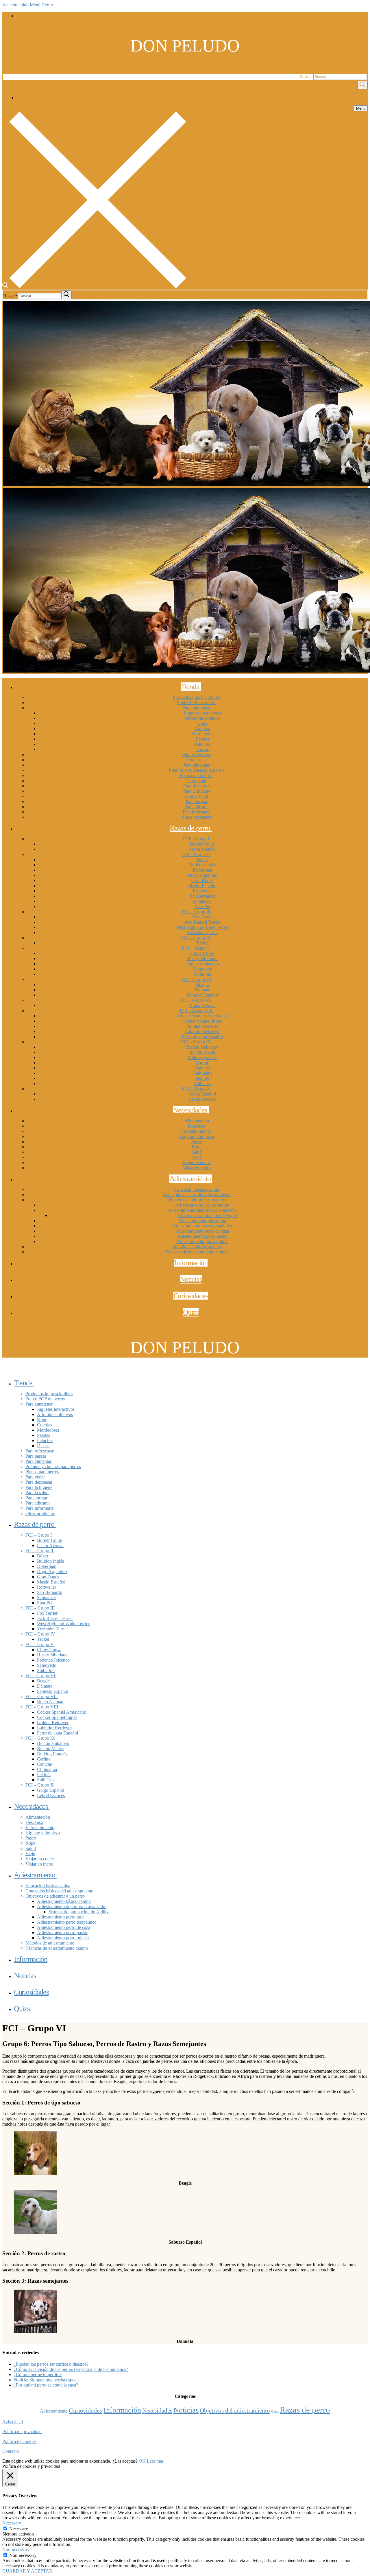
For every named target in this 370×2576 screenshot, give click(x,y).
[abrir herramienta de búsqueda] (94, 287)
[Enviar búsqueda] (362, 85)
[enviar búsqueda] (66, 295)
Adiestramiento (54, 2411)
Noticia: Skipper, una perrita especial (47, 2380)
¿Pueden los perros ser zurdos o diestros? (51, 2364)
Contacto (11, 2451)
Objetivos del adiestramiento (235, 2411)
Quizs (275, 2412)
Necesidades (157, 2411)
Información (122, 2410)
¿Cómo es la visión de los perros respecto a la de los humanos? (71, 2369)
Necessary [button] (12, 2523)
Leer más (155, 2461)
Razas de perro (305, 2410)
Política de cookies (19, 2441)
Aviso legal (13, 2422)
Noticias (186, 2410)
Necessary (19, 2529)
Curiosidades (86, 2411)
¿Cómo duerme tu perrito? (38, 2375)
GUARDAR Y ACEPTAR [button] (27, 2571)
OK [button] (142, 2461)
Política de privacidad (22, 2432)
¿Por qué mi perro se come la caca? (46, 2385)
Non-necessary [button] (16, 2550)
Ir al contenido (15, 5)
